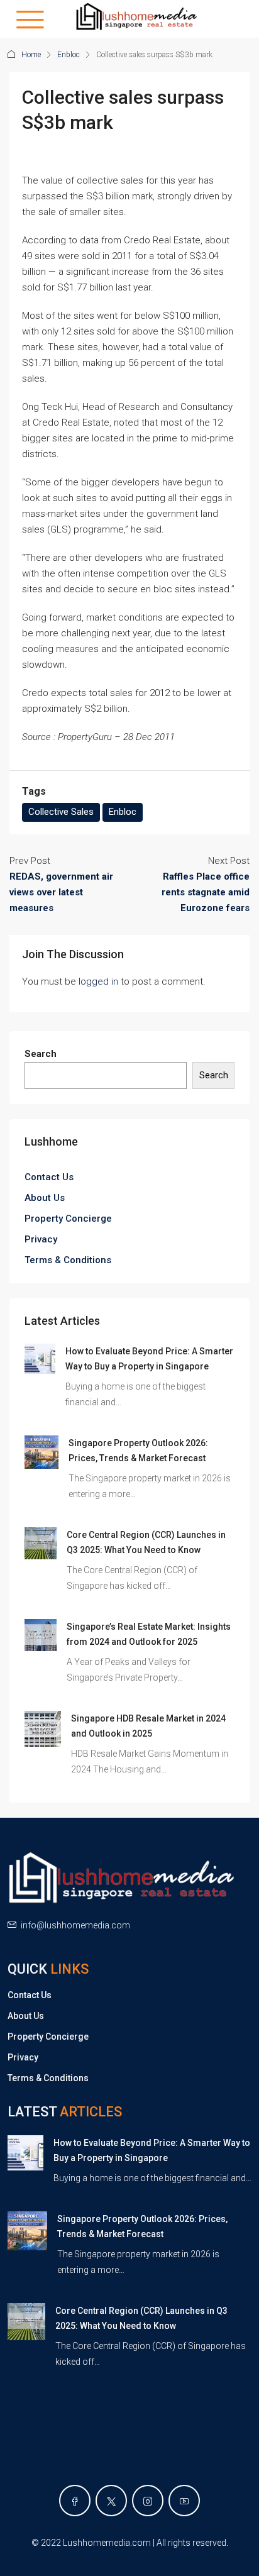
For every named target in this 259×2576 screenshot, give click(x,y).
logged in (98, 981)
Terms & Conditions (68, 1260)
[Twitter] (111, 2501)
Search (41, 1054)
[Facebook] (75, 2501)
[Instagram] (148, 2501)
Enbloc (69, 55)
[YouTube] (184, 2501)
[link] (40, 1358)
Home (31, 55)
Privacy (41, 1239)
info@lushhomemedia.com (75, 1925)
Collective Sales (61, 812)
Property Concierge (68, 1219)
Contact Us (49, 1177)
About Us (45, 1198)
